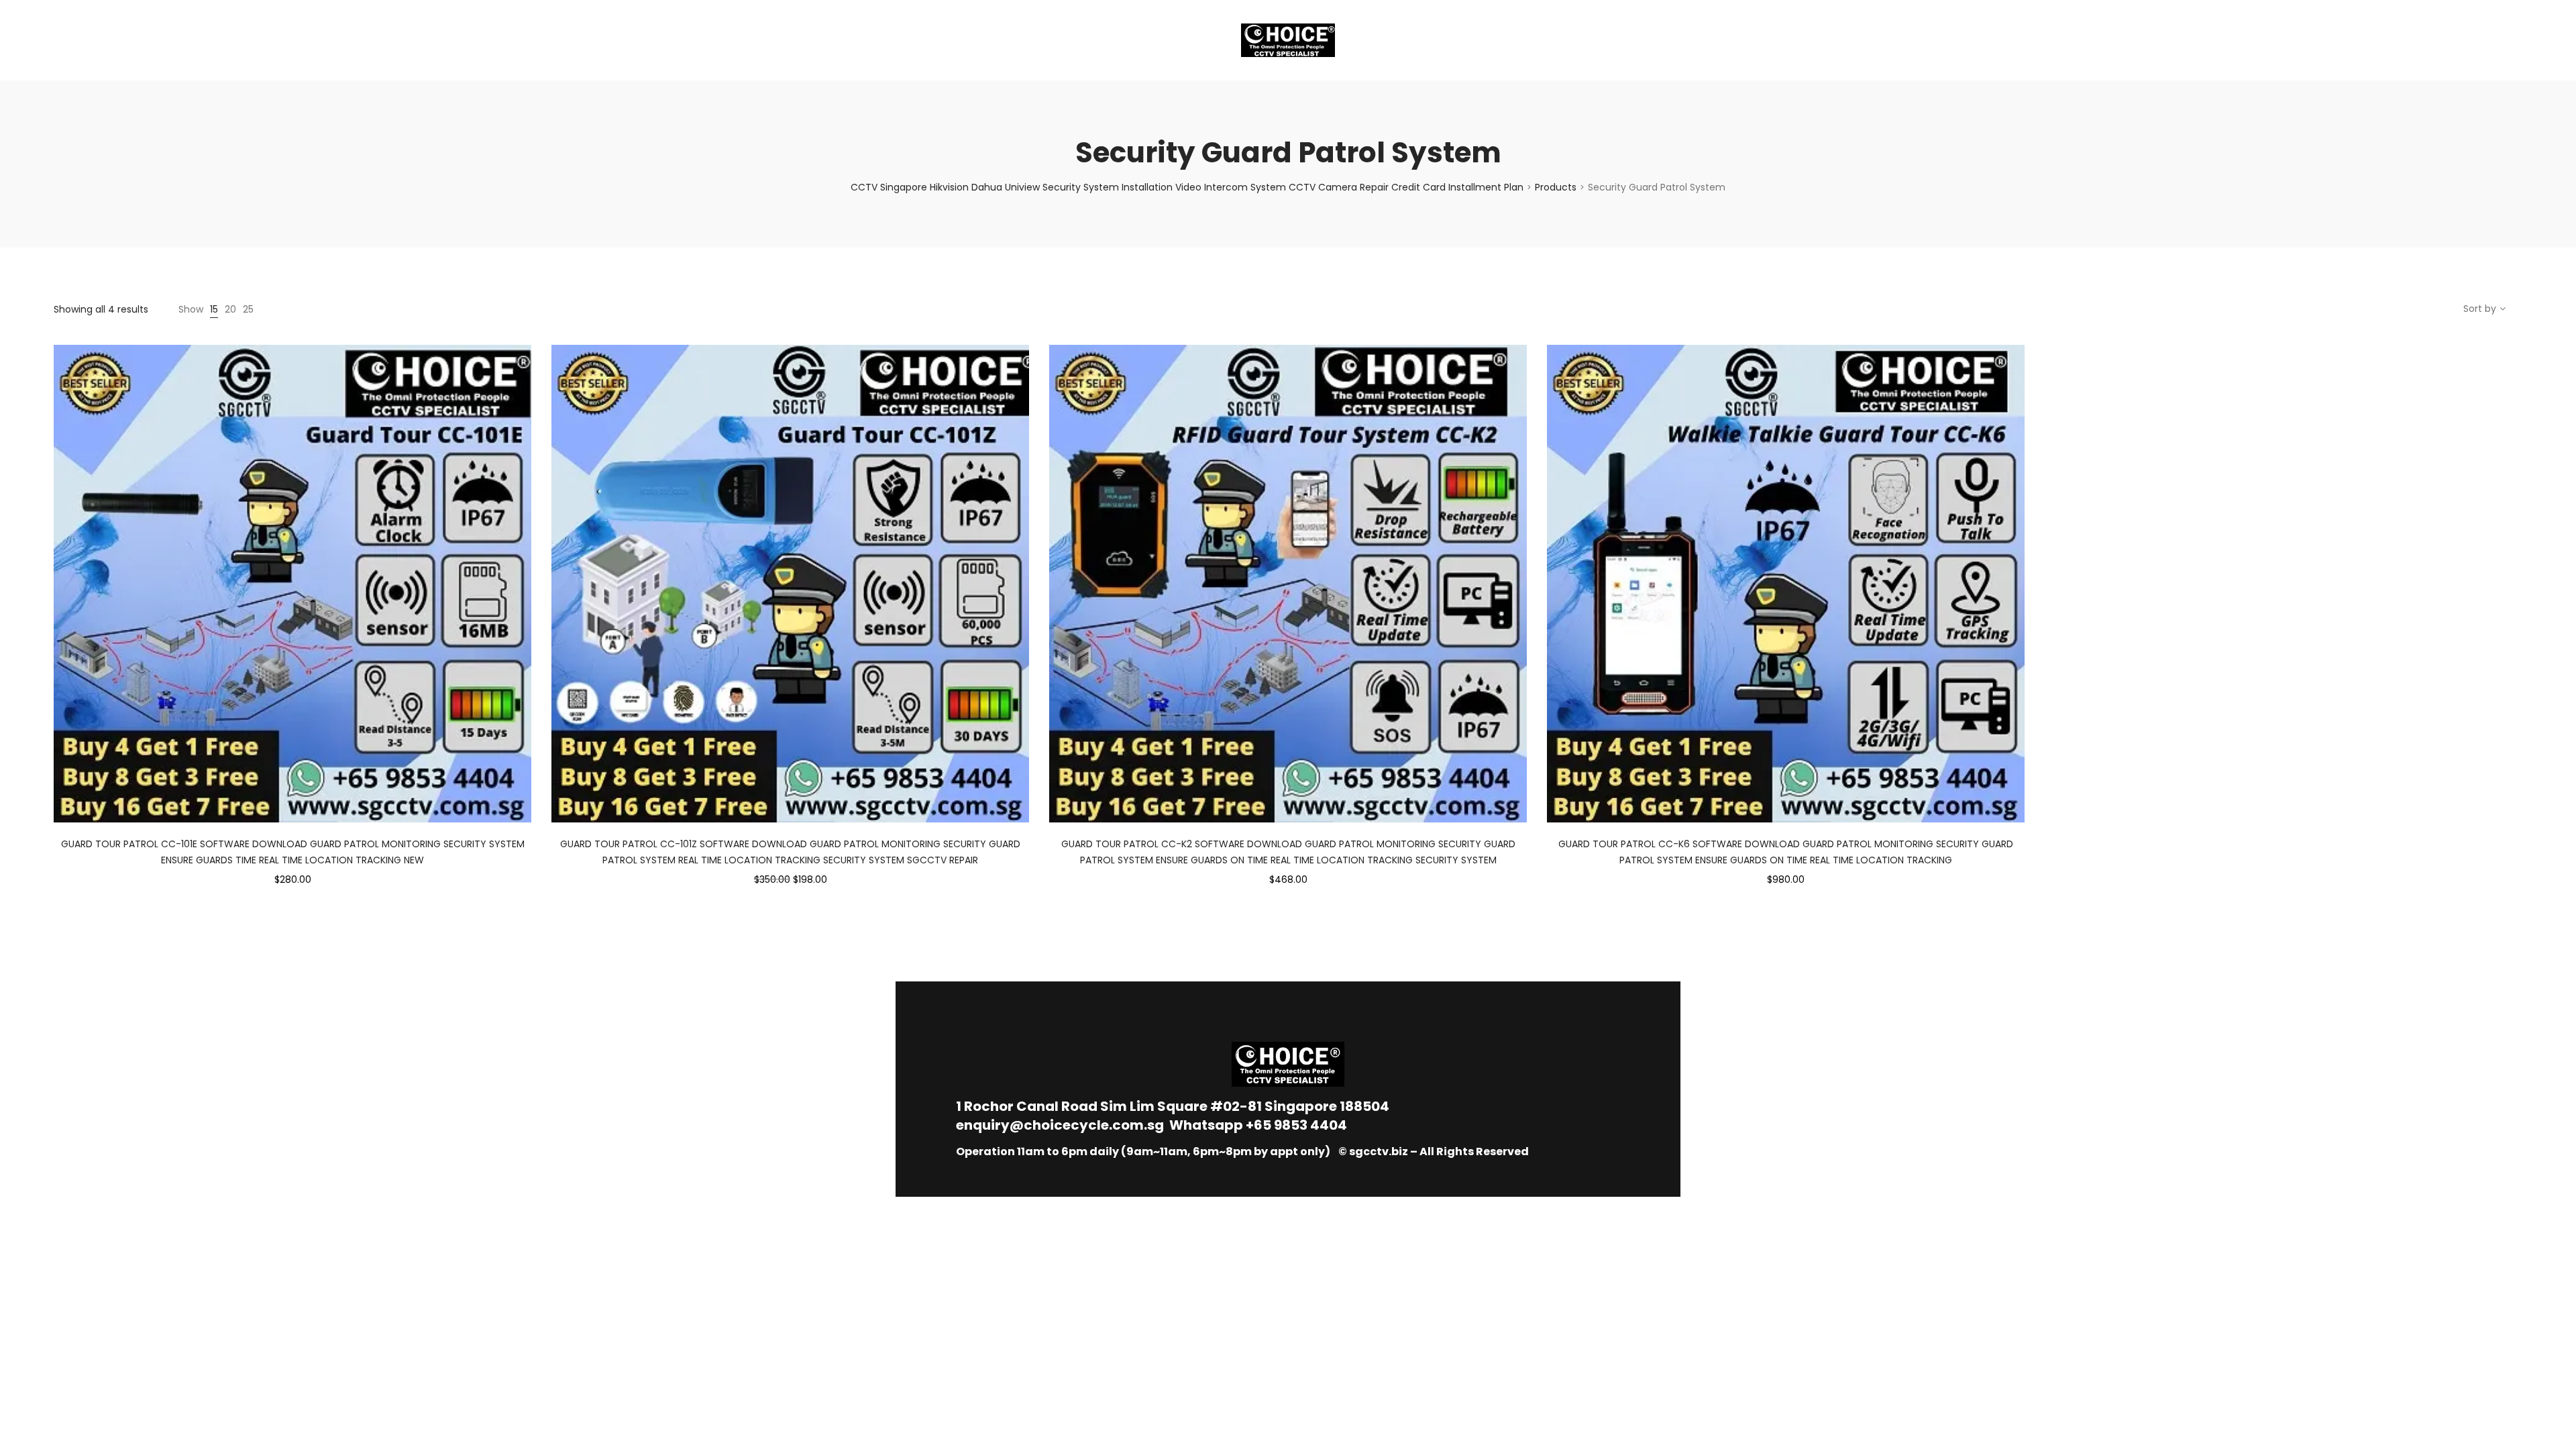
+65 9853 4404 (1296, 1125)
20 (230, 309)
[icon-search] (2516, 40)
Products (1556, 187)
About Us (91, 40)
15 (214, 309)
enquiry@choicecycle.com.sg (1060, 1125)
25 (248, 309)
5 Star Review (267, 40)
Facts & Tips (174, 40)
